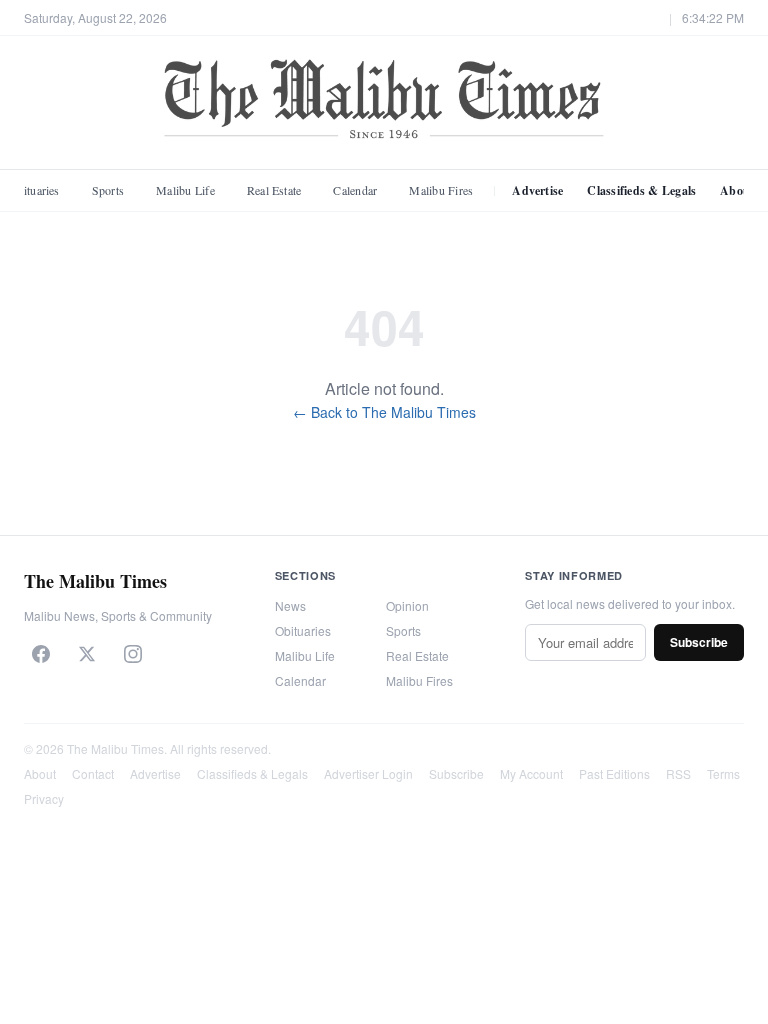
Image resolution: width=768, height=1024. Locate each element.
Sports (108, 190)
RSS (678, 773)
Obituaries (303, 630)
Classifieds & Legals (641, 190)
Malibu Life (185, 190)
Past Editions (614, 773)
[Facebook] (41, 654)
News (290, 605)
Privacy (44, 798)
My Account (531, 773)
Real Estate (274, 190)
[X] (87, 654)
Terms (723, 773)
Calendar (355, 190)
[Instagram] (133, 654)
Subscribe (699, 642)
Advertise (537, 190)
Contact (93, 773)
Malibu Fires (441, 190)
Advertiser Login (368, 773)
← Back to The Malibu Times (384, 412)
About (40, 773)
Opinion (407, 605)
